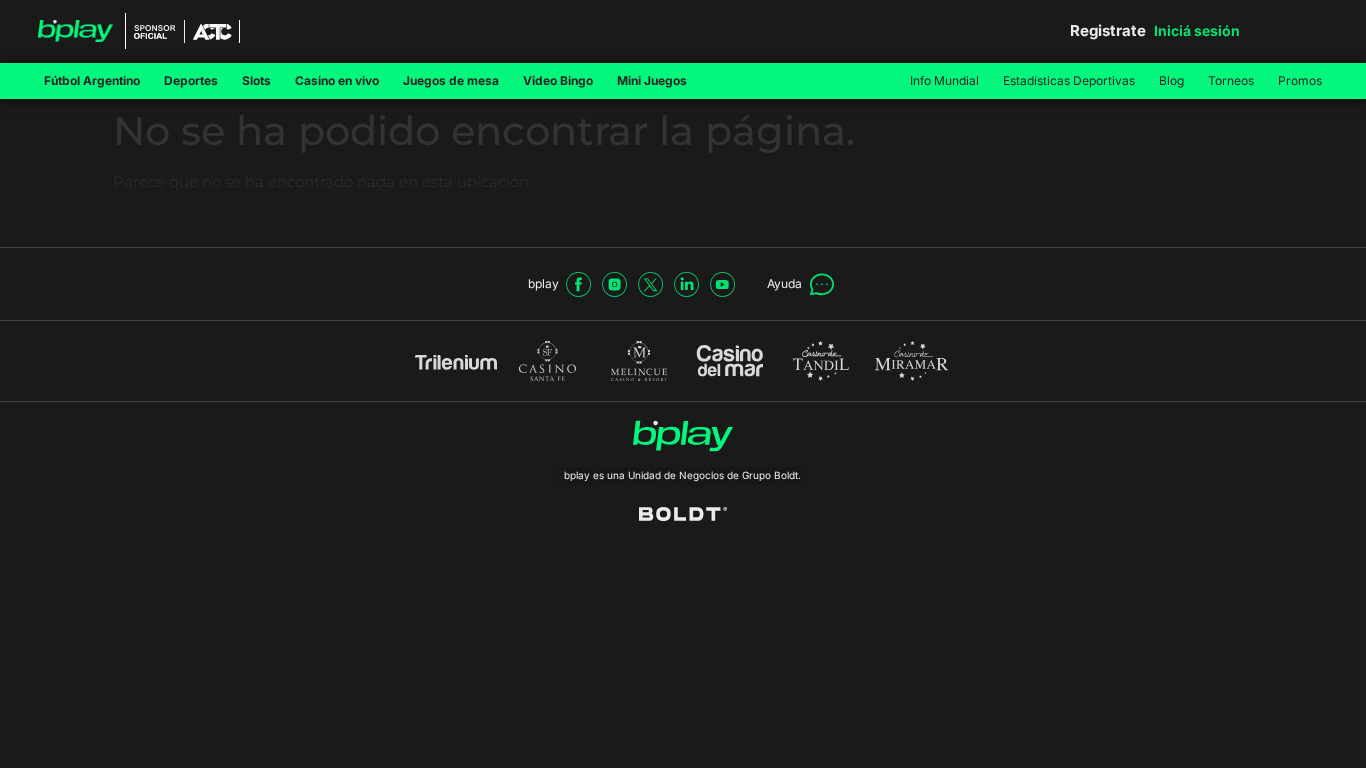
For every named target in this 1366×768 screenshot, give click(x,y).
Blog (1171, 80)
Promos (1300, 80)
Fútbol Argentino (92, 80)
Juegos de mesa (451, 80)
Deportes (191, 80)
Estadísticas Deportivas (1069, 80)
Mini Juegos (652, 80)
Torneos (1231, 80)
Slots (256, 80)
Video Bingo (558, 80)
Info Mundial (944, 80)
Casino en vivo (337, 80)
